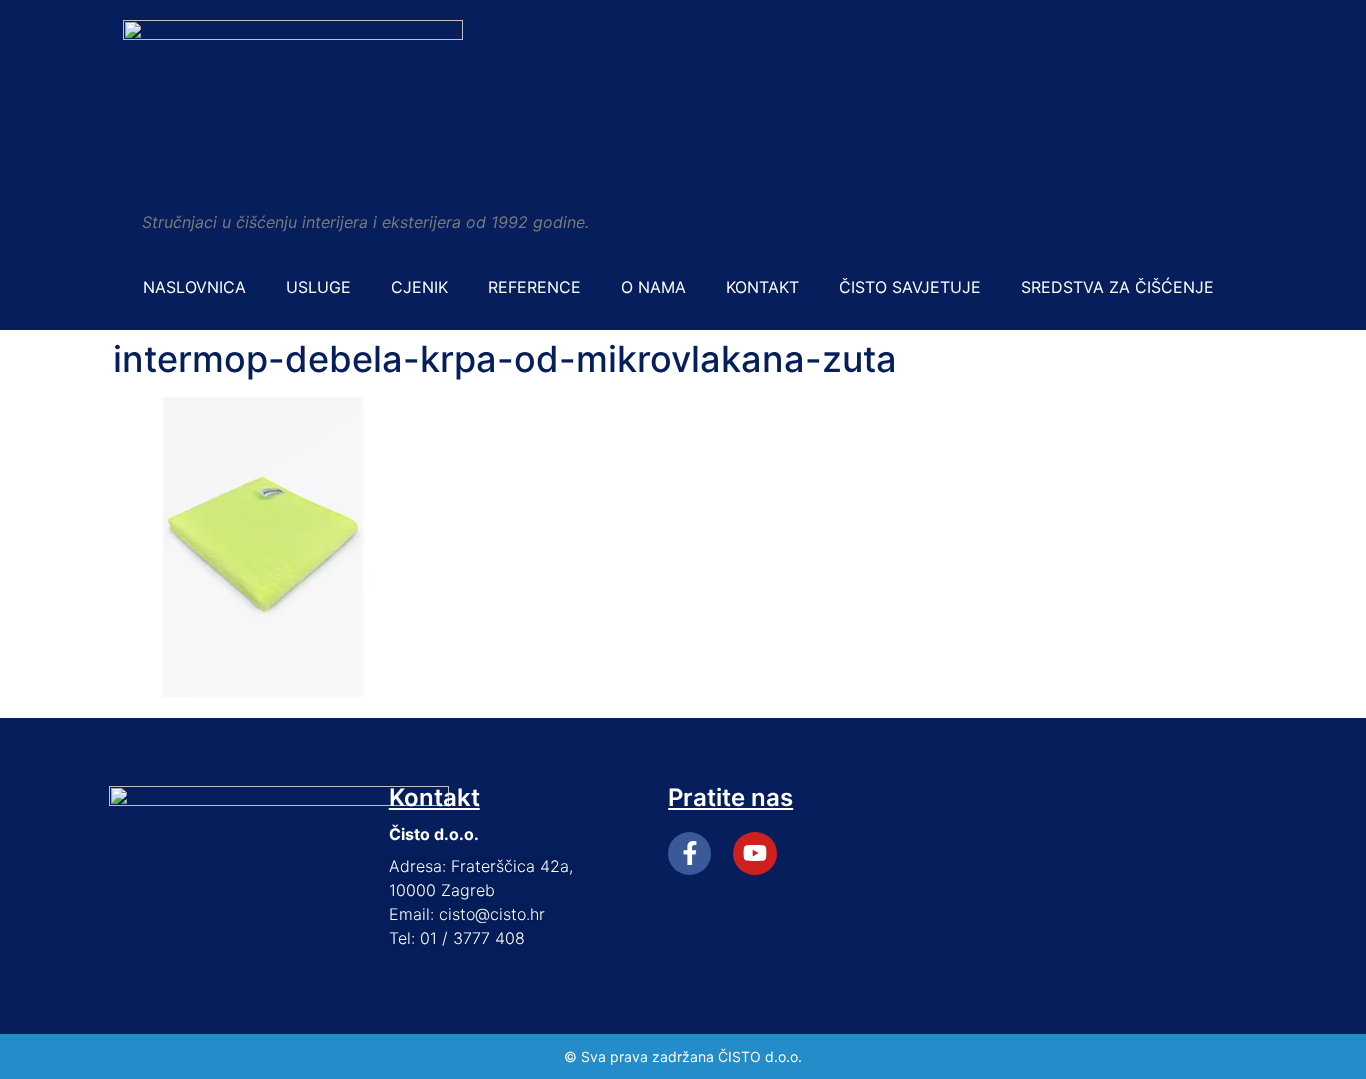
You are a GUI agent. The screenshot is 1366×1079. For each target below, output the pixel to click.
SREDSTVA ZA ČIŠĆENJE (1117, 287)
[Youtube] (754, 853)
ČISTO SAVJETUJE (910, 287)
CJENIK (419, 287)
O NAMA (653, 287)
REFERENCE (534, 287)
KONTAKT (762, 287)
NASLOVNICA (194, 287)
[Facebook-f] (689, 853)
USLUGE (318, 287)
